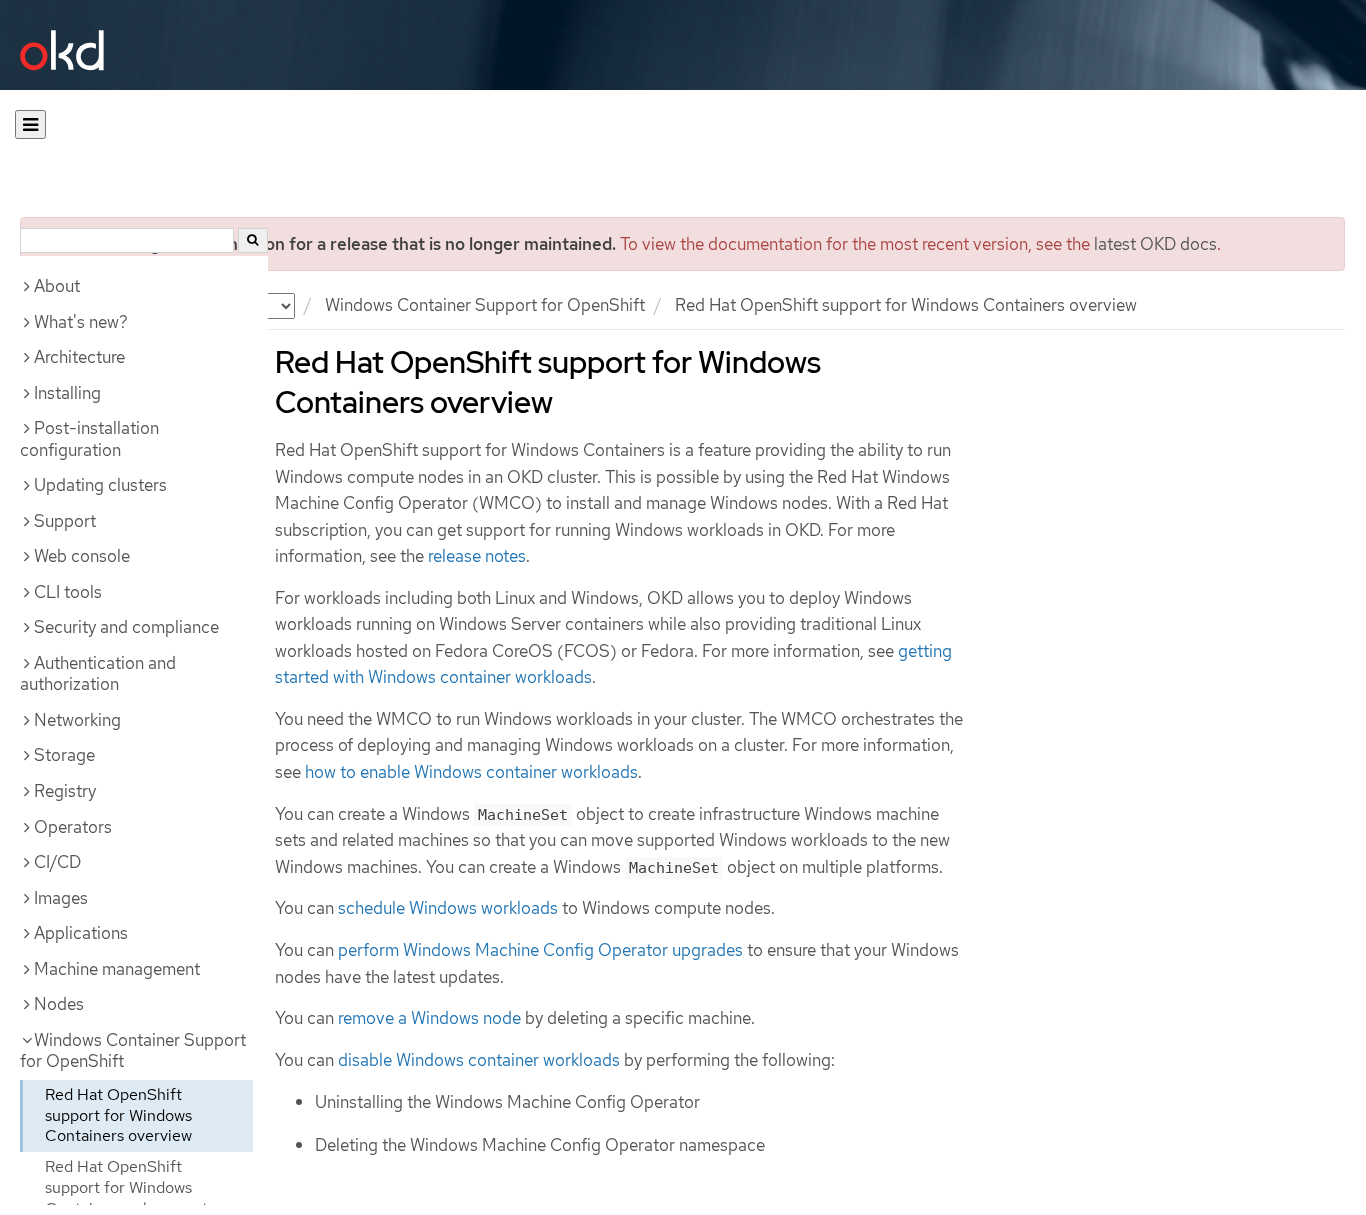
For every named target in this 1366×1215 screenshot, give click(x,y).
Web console (82, 556)
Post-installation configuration (89, 439)
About (57, 286)
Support (65, 521)
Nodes (59, 1004)
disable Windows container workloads (479, 1060)
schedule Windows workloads (448, 908)
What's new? (81, 322)
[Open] (30, 124)
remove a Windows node (429, 1018)
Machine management (117, 969)
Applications (81, 933)
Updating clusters (100, 485)
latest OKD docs (1155, 244)
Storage (64, 755)
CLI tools (68, 592)
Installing (67, 393)
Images (61, 898)
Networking (77, 720)
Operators (73, 827)
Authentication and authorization (98, 674)
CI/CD (57, 862)
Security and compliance (126, 627)
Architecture (79, 357)
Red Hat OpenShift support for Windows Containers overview (118, 1115)
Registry (65, 791)
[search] (253, 240)
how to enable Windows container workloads (471, 772)
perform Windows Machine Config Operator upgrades (540, 950)
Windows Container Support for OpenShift (485, 305)
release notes (477, 556)
